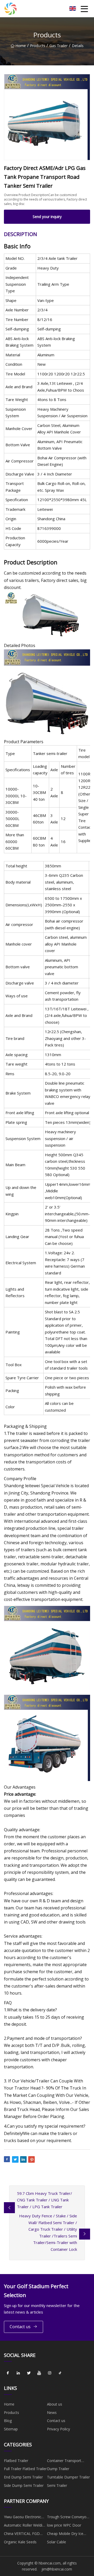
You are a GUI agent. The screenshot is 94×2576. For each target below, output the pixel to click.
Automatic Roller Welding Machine (25, 2526)
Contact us (20, 2327)
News (52, 2412)
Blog (8, 2421)
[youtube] (39, 2373)
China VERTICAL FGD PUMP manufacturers (22, 2534)
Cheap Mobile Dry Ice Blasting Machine (65, 2534)
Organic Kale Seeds (20, 2542)
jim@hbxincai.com (57, 2569)
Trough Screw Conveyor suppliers (67, 2518)
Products (38, 46)
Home (21, 46)
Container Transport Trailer (64, 2461)
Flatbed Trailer (16, 2461)
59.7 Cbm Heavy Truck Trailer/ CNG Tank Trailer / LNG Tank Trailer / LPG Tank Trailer (45, 2200)
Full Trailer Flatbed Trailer (25, 2469)
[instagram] (50, 2373)
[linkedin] (18, 2373)
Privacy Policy (58, 2429)
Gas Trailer (58, 46)
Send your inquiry (47, 217)
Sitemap (11, 2429)
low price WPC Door (64, 2525)
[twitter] (29, 2373)
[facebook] (8, 2373)
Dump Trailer (58, 2469)
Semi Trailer (57, 2485)
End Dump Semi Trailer (23, 2477)
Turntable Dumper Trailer (68, 2477)
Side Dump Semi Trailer (24, 2485)
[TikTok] (60, 2373)
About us (55, 2404)
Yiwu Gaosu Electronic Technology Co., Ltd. (23, 2518)
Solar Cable (57, 2542)
